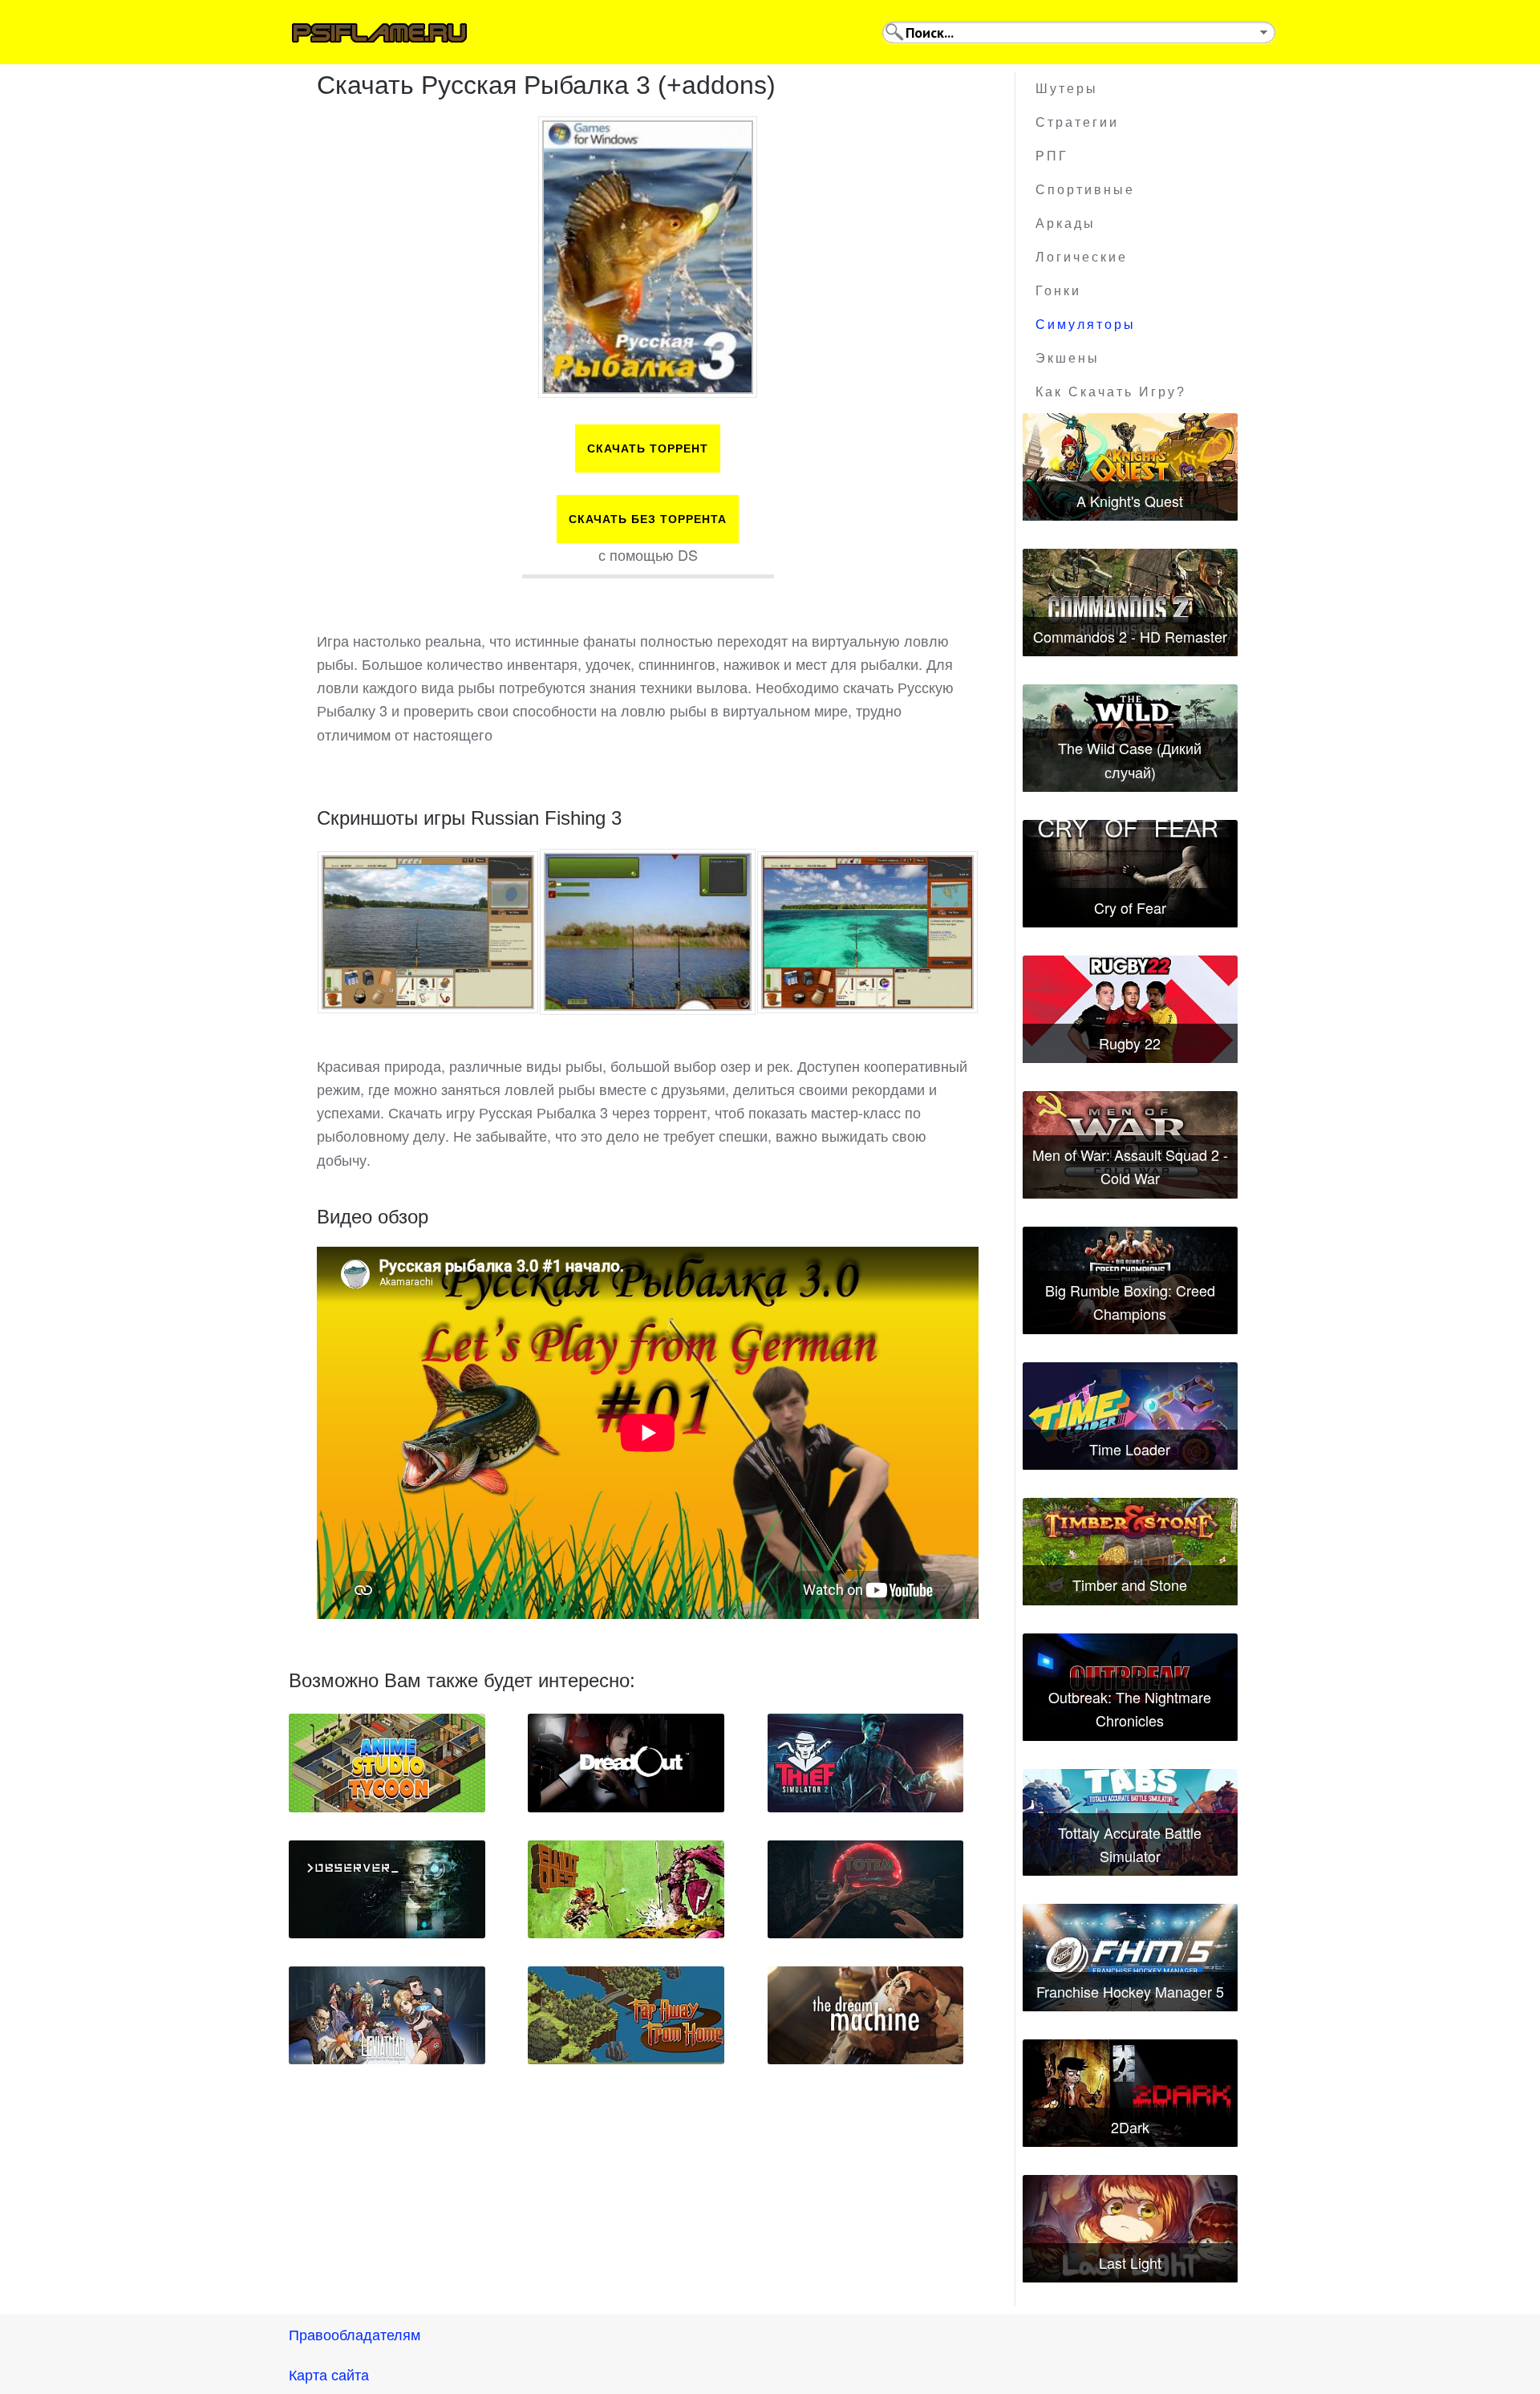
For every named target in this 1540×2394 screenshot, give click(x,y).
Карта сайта (329, 2374)
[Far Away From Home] (626, 2015)
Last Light (1130, 2262)
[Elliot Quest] (626, 1889)
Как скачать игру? (1111, 392)
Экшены (1068, 358)
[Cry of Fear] (1130, 874)
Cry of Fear (1130, 907)
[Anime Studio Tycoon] (387, 1763)
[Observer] (387, 1889)
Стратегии (1077, 122)
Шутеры (1067, 89)
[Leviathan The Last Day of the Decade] (387, 2015)
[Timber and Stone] (1130, 1552)
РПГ (1052, 156)
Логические (1082, 257)
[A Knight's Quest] (1130, 467)
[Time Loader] (1130, 1416)
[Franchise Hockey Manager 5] (1130, 1958)
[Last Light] (1130, 2229)
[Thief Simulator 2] (866, 1763)
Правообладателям (355, 2334)
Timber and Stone (1130, 1585)
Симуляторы (1086, 325)
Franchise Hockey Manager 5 (1130, 1991)
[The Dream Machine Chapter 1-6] (866, 2015)
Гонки (1058, 291)
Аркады (1066, 223)
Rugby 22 (1130, 1043)
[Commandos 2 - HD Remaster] (1130, 603)
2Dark (1130, 2127)
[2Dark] (1130, 2093)
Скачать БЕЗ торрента (648, 519)
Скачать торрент (648, 448)
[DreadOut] (626, 1763)
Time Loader (1130, 1449)
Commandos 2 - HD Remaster (1130, 636)
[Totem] (866, 1889)
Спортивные (1085, 190)
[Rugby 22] (1130, 1009)
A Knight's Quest (1130, 501)
